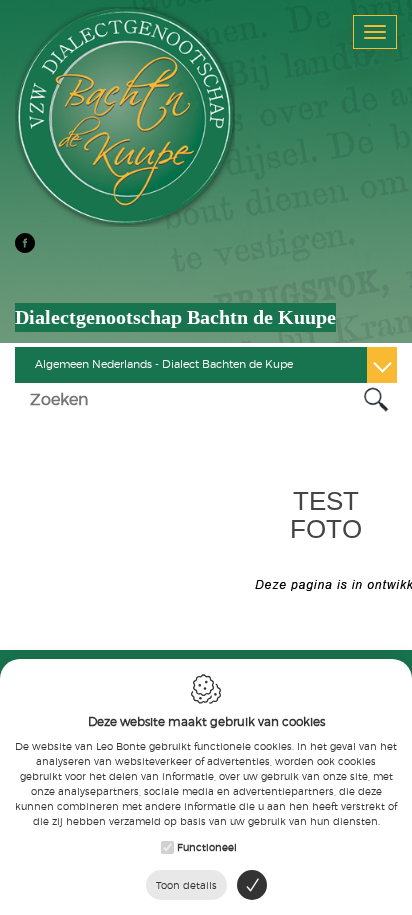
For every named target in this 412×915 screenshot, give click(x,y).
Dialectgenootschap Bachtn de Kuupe (175, 317)
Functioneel (207, 847)
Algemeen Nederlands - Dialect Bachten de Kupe (164, 364)
